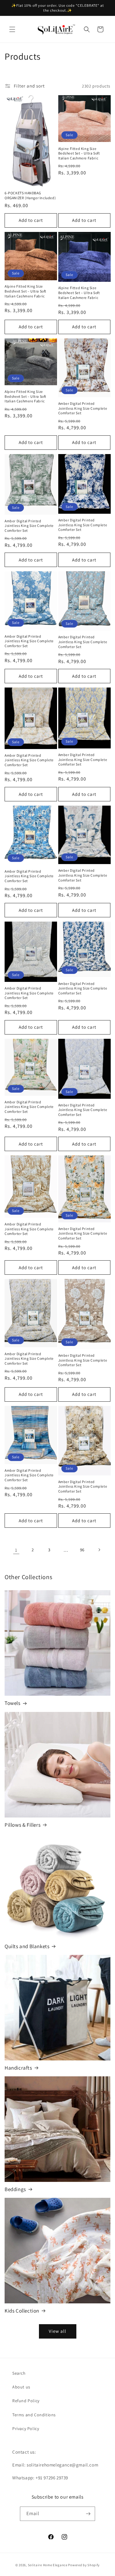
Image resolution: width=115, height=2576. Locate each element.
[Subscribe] (88, 2514)
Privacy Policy (26, 2429)
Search (19, 2373)
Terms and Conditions (34, 2415)
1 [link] (16, 1550)
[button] (12, 29)
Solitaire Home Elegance (48, 2565)
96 (82, 1550)
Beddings (15, 2189)
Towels (13, 1703)
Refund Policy (26, 2401)
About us (21, 2387)
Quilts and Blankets (27, 1946)
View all (57, 2331)
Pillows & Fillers (23, 1825)
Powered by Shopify (84, 2565)
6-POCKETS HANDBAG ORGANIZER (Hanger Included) (30, 195)
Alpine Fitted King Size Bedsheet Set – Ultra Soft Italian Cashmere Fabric (79, 153)
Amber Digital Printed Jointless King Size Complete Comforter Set (83, 408)
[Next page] (99, 1550)
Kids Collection (22, 2311)
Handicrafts (18, 2068)
